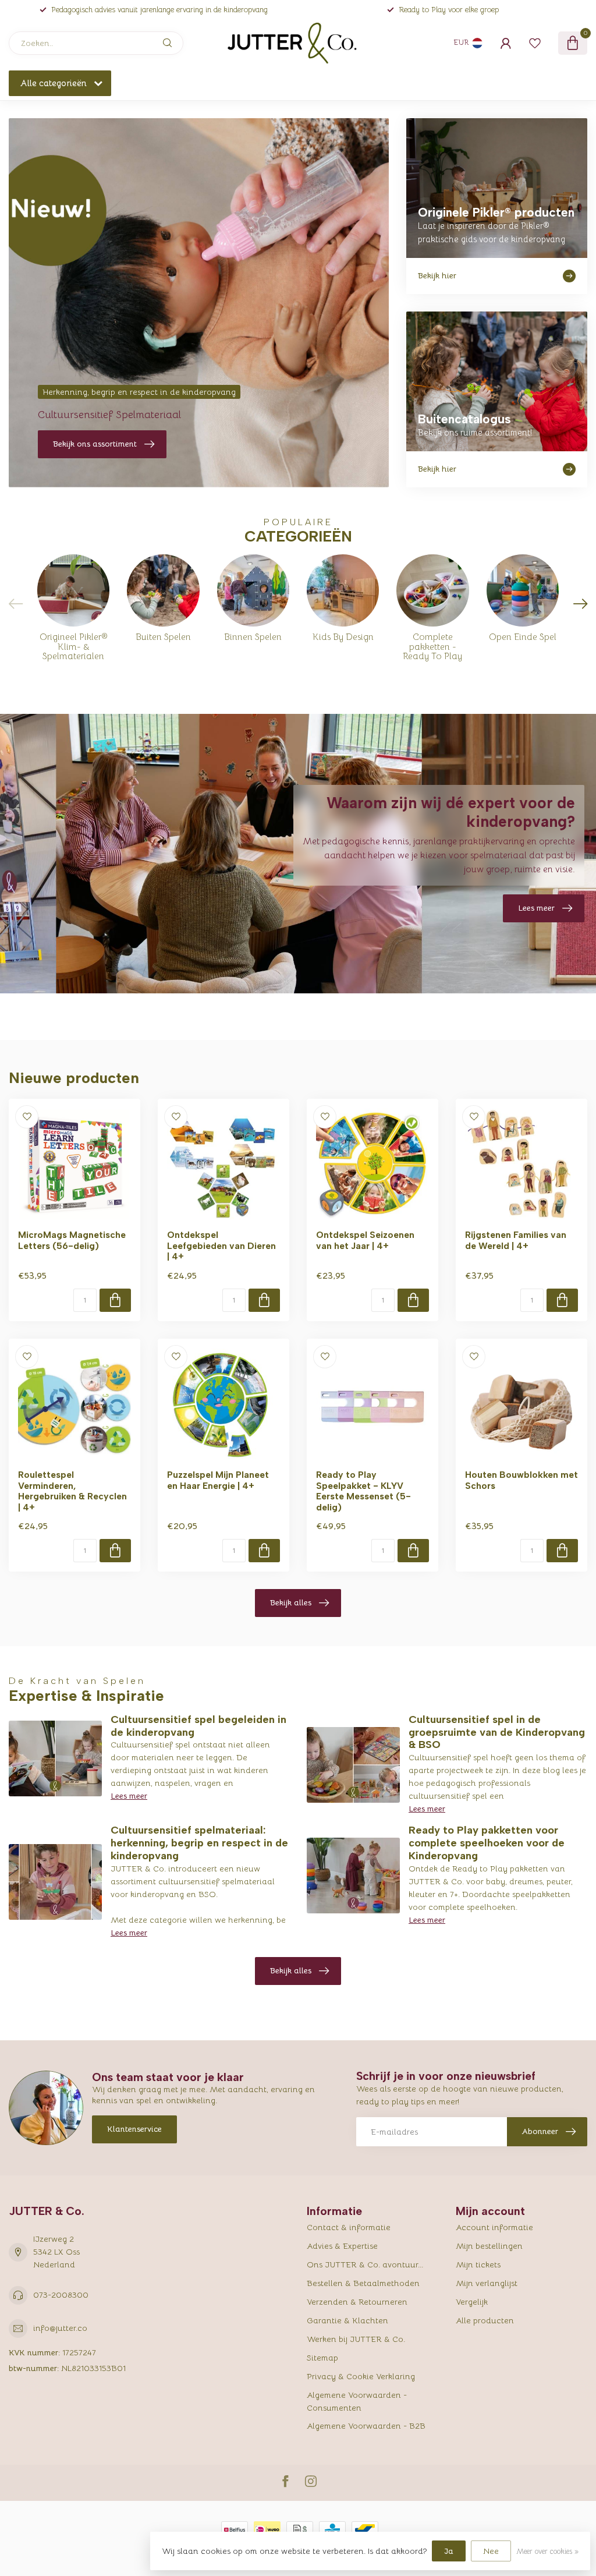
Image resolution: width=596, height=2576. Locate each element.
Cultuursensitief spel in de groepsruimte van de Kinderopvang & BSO (497, 1732)
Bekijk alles (291, 1602)
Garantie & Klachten (347, 2320)
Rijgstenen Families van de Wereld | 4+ (516, 1240)
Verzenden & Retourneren (357, 2302)
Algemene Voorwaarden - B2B (366, 2426)
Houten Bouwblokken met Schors (521, 1480)
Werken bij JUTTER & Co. (356, 2339)
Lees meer (129, 1796)
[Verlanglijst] (535, 43)
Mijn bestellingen (489, 2246)
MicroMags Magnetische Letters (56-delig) (72, 1240)
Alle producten (485, 2320)
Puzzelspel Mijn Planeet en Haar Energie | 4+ (218, 1480)
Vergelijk (472, 2302)
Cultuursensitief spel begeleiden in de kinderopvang (198, 1726)
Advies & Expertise (342, 2246)
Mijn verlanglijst (487, 2283)
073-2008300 (61, 2295)
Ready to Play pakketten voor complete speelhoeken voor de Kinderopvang (487, 1843)
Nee (491, 2551)
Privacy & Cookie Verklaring (361, 2376)
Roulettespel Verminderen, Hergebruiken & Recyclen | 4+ (72, 1491)
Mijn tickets (478, 2264)
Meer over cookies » (547, 2552)
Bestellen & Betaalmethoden (363, 2283)
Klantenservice (134, 2129)
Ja (449, 2551)
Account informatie (494, 2227)
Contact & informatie (349, 2227)
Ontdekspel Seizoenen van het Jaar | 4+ (365, 1240)
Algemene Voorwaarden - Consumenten (357, 2401)
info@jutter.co (60, 2328)
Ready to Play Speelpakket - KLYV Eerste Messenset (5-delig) (363, 1491)
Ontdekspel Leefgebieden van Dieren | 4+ (221, 1246)
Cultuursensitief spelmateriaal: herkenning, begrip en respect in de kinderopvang (199, 1843)
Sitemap (322, 2358)
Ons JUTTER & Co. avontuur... (365, 2264)
